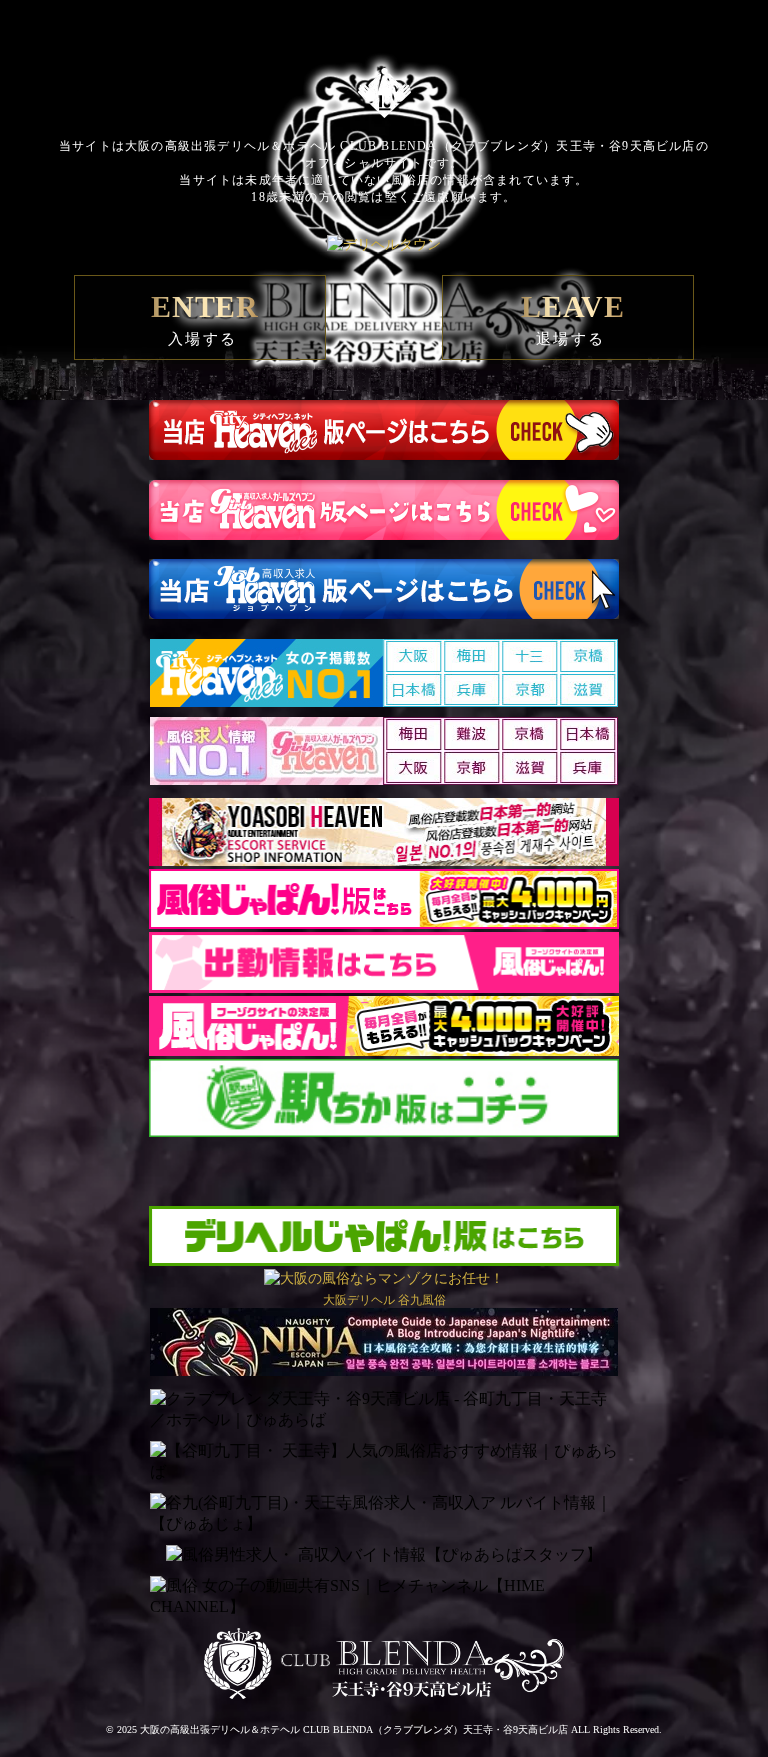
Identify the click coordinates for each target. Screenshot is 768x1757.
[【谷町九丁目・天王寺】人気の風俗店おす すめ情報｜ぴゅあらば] (384, 1462)
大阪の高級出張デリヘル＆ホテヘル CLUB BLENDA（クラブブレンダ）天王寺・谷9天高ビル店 (354, 1729)
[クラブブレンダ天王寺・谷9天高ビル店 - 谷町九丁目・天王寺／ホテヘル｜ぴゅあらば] (384, 1410)
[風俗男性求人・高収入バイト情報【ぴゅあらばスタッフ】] (384, 1555)
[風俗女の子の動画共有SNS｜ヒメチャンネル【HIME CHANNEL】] (384, 1597)
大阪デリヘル (359, 1300)
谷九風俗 (422, 1300)
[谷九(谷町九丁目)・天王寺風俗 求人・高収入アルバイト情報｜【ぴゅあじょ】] (384, 1514)
